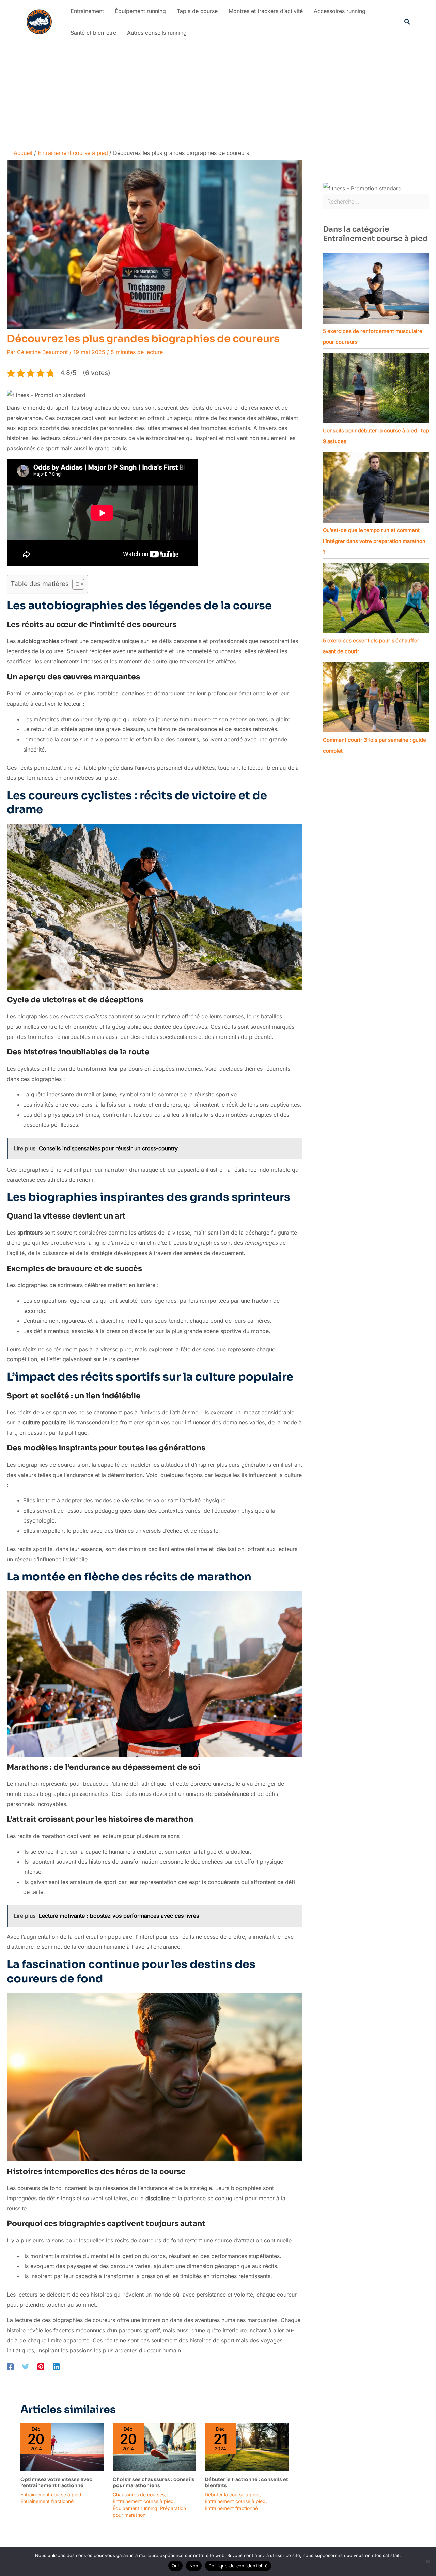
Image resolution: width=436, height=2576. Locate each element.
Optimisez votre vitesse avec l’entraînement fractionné (56, 2482)
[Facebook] (10, 2366)
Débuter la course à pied (232, 2494)
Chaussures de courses (139, 2494)
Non (194, 2566)
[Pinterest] (41, 2366)
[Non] (427, 2561)
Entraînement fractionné (47, 2501)
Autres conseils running (157, 33)
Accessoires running (340, 11)
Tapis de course (197, 11)
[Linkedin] (56, 2366)
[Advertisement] (218, 95)
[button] (407, 22)
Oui (175, 2566)
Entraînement (87, 11)
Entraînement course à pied (51, 2494)
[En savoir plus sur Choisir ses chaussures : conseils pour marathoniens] (155, 2446)
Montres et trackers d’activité (266, 11)
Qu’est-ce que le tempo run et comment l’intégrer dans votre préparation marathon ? (374, 541)
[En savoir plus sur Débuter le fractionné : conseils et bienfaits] (247, 2446)
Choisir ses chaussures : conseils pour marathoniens (154, 2482)
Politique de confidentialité (238, 2566)
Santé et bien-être (93, 33)
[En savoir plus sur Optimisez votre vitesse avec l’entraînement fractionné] (62, 2446)
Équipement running (140, 11)
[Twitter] (26, 2366)
